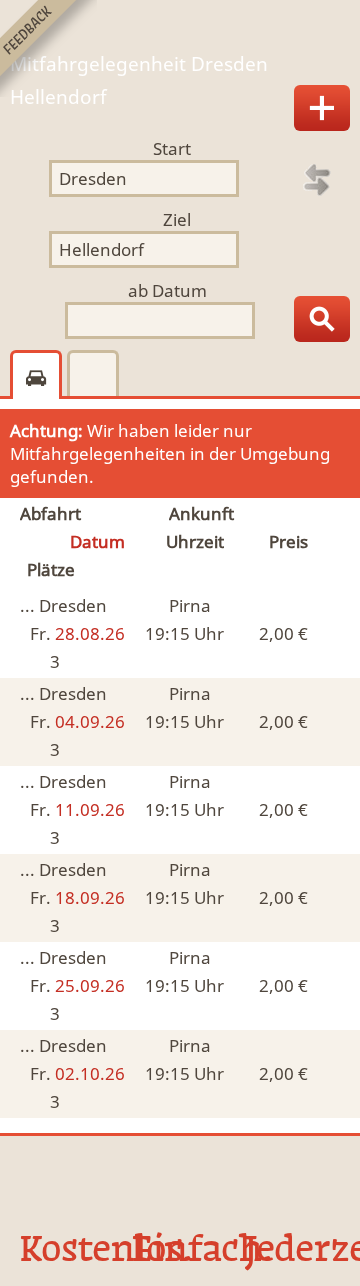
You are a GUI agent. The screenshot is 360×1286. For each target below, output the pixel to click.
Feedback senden (48, 48)
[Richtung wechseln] (317, 180)
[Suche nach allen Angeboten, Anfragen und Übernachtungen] (322, 319)
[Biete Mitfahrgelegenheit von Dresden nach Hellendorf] (322, 108)
